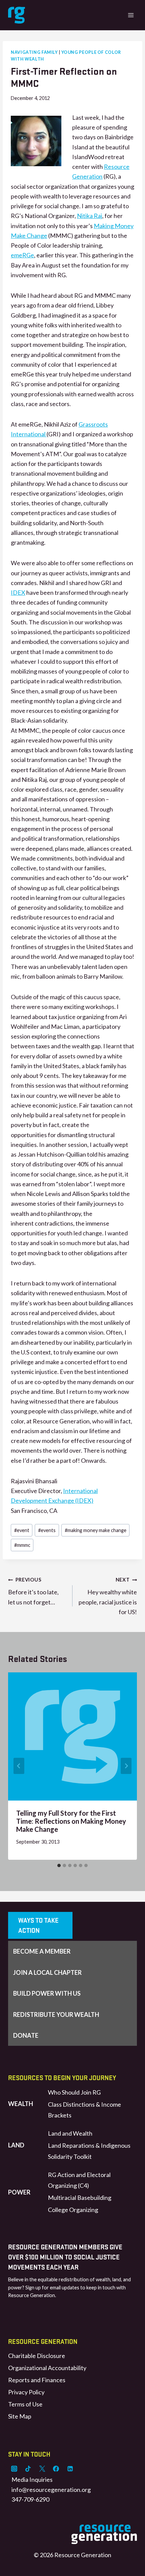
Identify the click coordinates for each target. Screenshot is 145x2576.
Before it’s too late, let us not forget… (33, 1591)
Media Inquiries (32, 2479)
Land (16, 2145)
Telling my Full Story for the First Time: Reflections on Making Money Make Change (71, 1821)
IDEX (18, 592)
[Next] (126, 1766)
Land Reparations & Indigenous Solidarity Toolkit (89, 2151)
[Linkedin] (70, 2469)
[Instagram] (14, 2469)
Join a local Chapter (47, 1972)
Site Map (20, 2416)
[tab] (59, 1865)
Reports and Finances (37, 2380)
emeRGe (22, 255)
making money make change (96, 1530)
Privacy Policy (26, 2392)
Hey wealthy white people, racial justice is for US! (108, 1596)
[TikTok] (28, 2469)
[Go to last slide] (19, 1766)
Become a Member (42, 1951)
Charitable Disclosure (37, 2356)
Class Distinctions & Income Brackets (84, 2110)
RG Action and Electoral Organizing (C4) (79, 2180)
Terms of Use (25, 2404)
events (47, 1530)
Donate (26, 2035)
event (22, 1530)
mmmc (22, 1545)
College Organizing (73, 2210)
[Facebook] (56, 2469)
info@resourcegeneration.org (51, 2490)
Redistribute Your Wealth (56, 2015)
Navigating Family (34, 52)
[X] (42, 2469)
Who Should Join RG (74, 2092)
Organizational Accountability (47, 2368)
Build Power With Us (47, 1993)
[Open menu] (131, 15)
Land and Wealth (70, 2133)
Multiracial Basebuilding (80, 2198)
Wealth (21, 2104)
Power (19, 2192)
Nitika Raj (90, 216)
